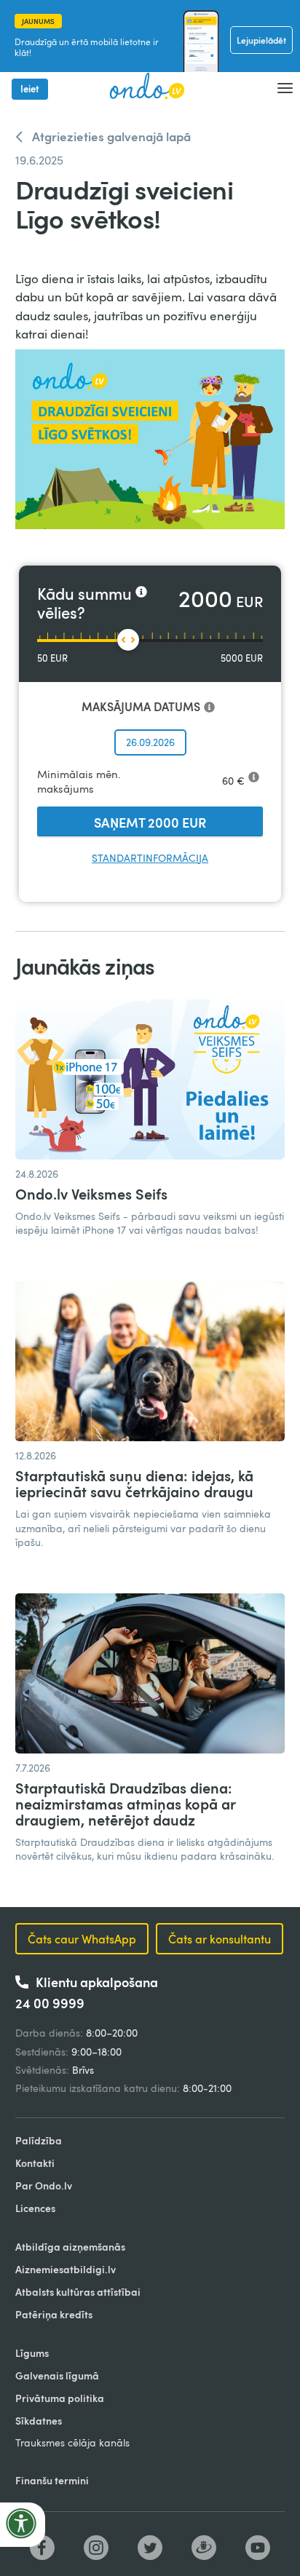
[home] (142, 87)
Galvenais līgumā (57, 2375)
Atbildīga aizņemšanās (70, 2247)
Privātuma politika (60, 2398)
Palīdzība (39, 2140)
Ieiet (30, 89)
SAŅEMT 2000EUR (150, 822)
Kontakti (35, 2163)
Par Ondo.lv (44, 2185)
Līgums (32, 2353)
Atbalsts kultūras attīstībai (78, 2292)
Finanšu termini (52, 2480)
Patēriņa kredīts (54, 2314)
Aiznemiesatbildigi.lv (66, 2269)
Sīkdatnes (39, 2421)
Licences (35, 2208)
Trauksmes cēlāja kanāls (72, 2442)
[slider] (128, 640)
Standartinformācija (150, 858)
